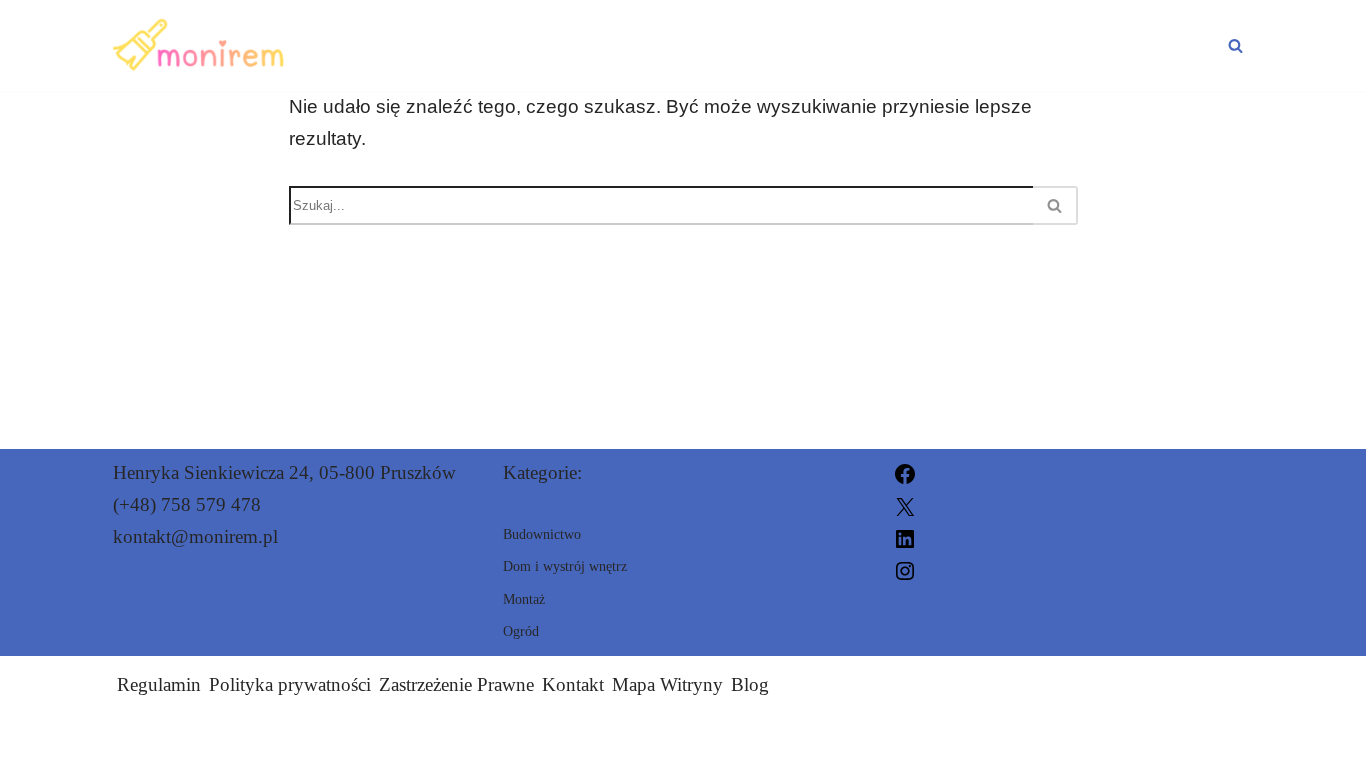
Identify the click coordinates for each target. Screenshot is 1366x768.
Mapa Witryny (667, 684)
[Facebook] (905, 472)
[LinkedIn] (905, 536)
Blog (750, 684)
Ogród (1177, 45)
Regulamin (159, 684)
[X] (905, 504)
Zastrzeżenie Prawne (456, 684)
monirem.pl (905, 740)
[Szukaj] (1235, 45)
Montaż (738, 45)
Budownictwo (561, 45)
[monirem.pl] (202, 45)
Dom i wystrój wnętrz (961, 45)
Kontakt (573, 684)
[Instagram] (905, 569)
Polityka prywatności (290, 684)
